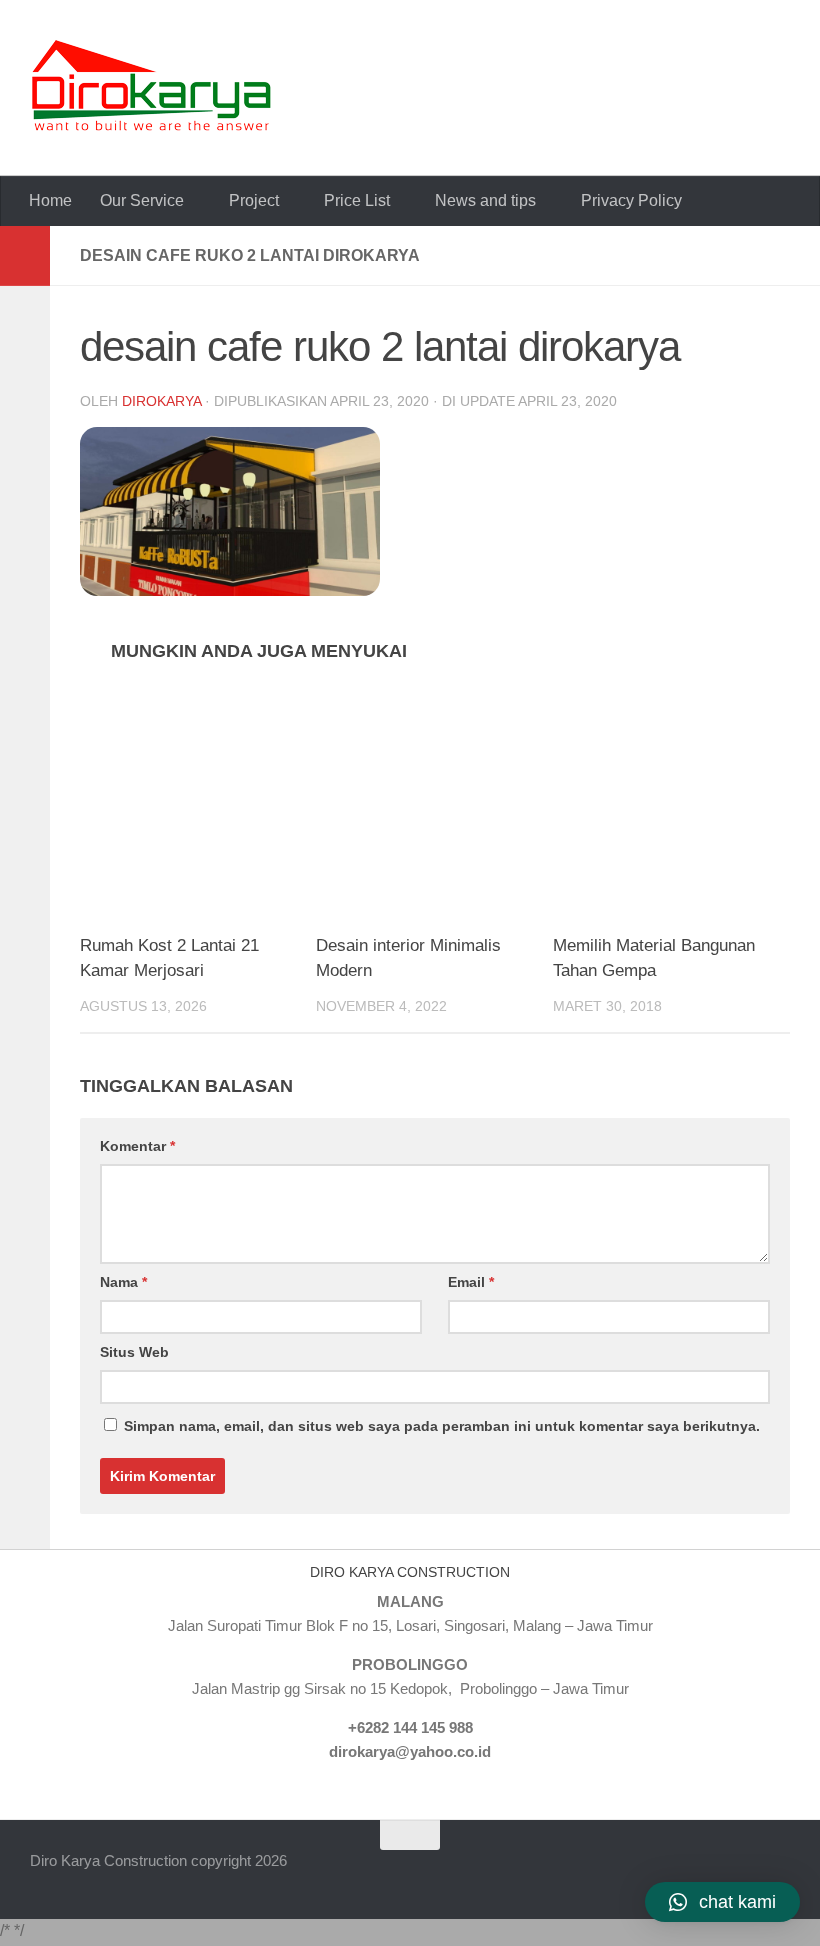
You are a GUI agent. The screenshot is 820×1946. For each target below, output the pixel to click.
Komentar (137, 1146)
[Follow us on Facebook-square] (671, 1873)
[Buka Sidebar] (25, 256)
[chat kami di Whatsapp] (636, 1873)
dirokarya (161, 401)
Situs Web (134, 1352)
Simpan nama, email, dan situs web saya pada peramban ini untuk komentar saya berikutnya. (442, 1426)
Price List (357, 200)
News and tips (485, 200)
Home (50, 200)
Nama (123, 1282)
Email (471, 1282)
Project (254, 200)
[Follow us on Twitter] (706, 1873)
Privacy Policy (631, 200)
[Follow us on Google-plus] (741, 1873)
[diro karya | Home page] (151, 88)
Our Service (142, 200)
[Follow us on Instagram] (776, 1873)
